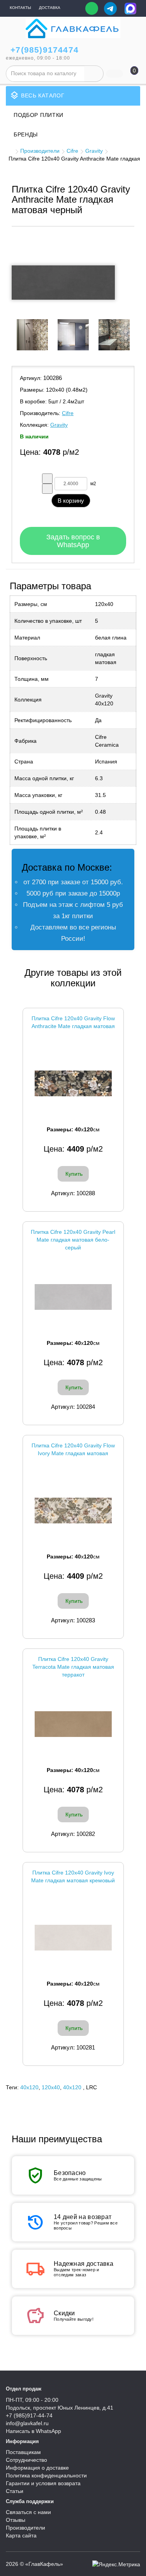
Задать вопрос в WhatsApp (73, 541)
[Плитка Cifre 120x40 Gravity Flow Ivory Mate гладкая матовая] (73, 1511)
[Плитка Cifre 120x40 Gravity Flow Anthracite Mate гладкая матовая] (73, 1084)
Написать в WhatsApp (33, 2431)
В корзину (71, 501)
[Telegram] (110, 9)
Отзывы (16, 2520)
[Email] (74, 9)
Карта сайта (21, 2535)
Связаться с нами (28, 2512)
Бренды (26, 134)
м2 (93, 484)
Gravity (94, 151)
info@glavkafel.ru (27, 2423)
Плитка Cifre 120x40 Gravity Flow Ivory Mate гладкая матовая (73, 1449)
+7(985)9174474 (45, 50)
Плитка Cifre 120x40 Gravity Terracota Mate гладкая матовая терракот (73, 1667)
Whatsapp (92, 8)
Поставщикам (23, 2452)
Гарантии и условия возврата (43, 2483)
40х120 (72, 2087)
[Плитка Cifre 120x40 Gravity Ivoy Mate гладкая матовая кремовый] (73, 1938)
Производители (40, 151)
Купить (74, 1174)
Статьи (15, 2491)
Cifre (72, 151)
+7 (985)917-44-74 (29, 2415)
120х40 (51, 2087)
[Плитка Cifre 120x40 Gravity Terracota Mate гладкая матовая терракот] (73, 1724)
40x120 (29, 2087)
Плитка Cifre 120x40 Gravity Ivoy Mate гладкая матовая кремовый (73, 1876)
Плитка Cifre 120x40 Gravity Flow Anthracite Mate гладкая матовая (73, 1022)
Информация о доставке (37, 2468)
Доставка (50, 8)
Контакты (20, 8)
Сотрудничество (26, 2460)
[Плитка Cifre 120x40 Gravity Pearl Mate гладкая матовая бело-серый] (73, 1297)
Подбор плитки (39, 115)
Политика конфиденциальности (46, 2475)
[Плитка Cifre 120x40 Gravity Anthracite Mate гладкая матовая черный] (63, 283)
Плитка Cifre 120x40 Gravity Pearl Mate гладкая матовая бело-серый (73, 1240)
